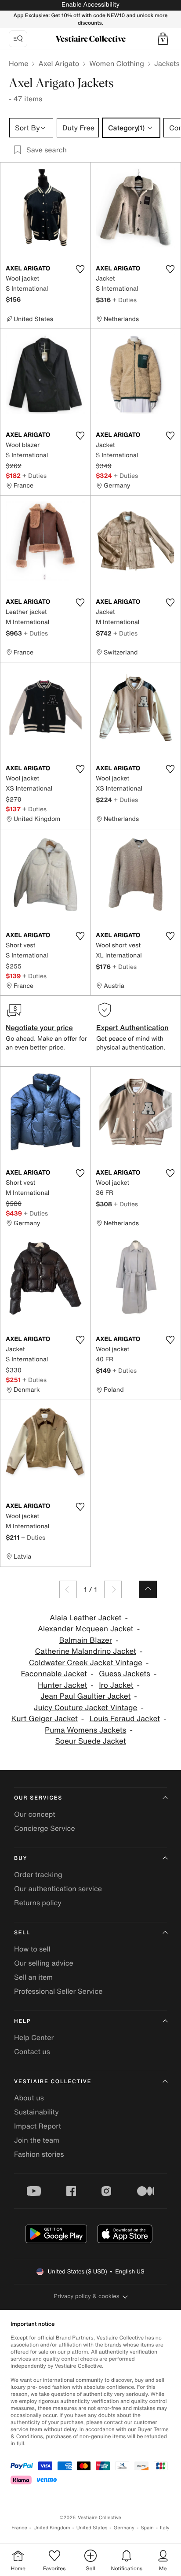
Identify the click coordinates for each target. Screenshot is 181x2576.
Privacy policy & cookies (87, 2296)
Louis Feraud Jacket (125, 1719)
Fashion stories (39, 2154)
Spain (147, 2528)
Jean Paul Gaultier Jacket (85, 1696)
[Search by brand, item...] (18, 39)
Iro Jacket (116, 1685)
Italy (165, 2528)
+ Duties (125, 300)
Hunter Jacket (62, 1685)
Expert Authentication (132, 1027)
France (19, 2528)
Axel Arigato (59, 63)
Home (18, 63)
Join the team (37, 2140)
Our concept (35, 1814)
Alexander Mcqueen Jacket (86, 1629)
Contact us (32, 2051)
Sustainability (36, 2112)
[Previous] (68, 1589)
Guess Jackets (125, 1674)
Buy (21, 1858)
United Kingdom (52, 2528)
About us (29, 2098)
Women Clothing (117, 63)
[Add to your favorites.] (80, 269)
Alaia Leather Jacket (86, 1618)
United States (92, 2528)
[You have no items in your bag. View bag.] (163, 39)
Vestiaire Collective (53, 2082)
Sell (22, 1933)
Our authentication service (58, 1889)
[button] (163, 39)
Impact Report (38, 2126)
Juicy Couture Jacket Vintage (85, 1708)
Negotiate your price (39, 1027)
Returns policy (38, 1903)
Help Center (34, 2037)
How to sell (32, 1949)
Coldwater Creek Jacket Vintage (86, 1663)
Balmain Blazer (85, 1640)
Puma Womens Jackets (85, 1730)
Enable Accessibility (90, 5)
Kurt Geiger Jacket (45, 1719)
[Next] (113, 1589)
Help (22, 2021)
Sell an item (33, 1977)
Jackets (167, 63)
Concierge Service (45, 1828)
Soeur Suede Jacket (90, 1741)
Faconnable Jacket (54, 1674)
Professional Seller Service (58, 1991)
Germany (124, 2528)
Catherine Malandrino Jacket (86, 1651)
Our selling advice (44, 1963)
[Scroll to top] (148, 1589)
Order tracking (38, 1874)
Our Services (38, 1798)
